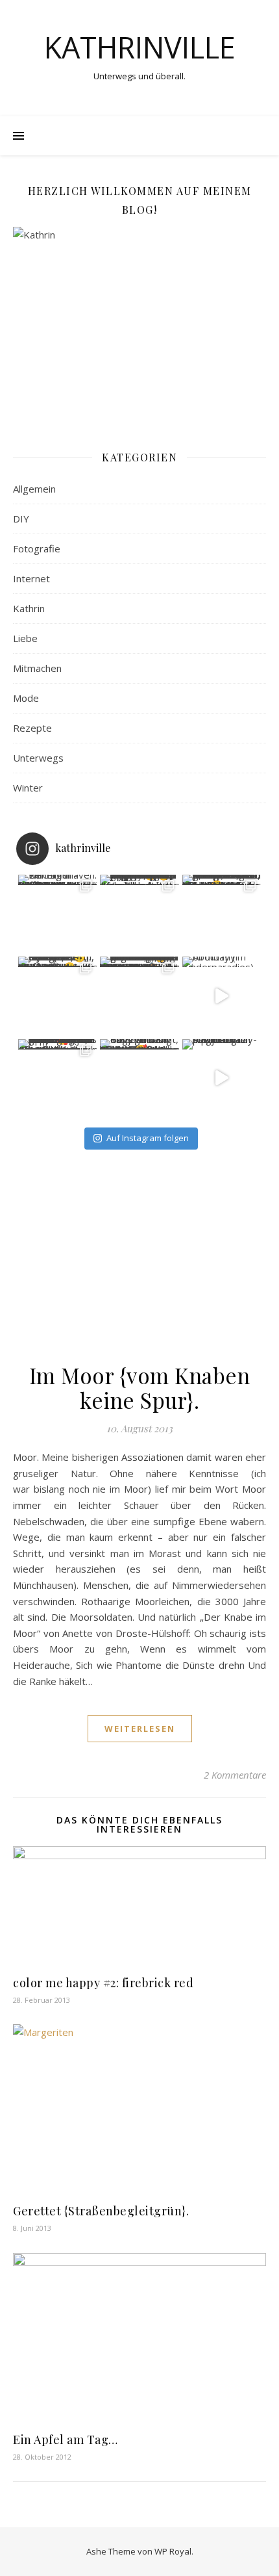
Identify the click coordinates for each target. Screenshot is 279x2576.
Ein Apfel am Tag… (66, 2440)
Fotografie (37, 548)
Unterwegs (38, 758)
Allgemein (34, 489)
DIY (21, 519)
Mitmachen (37, 668)
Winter (28, 788)
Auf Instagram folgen (148, 1138)
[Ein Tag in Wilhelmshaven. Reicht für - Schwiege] (58, 914)
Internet (31, 578)
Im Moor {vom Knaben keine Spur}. (140, 1387)
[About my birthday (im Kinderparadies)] (222, 996)
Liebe (25, 638)
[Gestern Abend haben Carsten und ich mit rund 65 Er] (222, 914)
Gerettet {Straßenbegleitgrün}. (101, 2211)
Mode (26, 698)
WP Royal (173, 2551)
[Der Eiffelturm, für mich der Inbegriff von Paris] (58, 996)
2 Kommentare (235, 1775)
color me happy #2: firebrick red (103, 1983)
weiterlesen (140, 1729)
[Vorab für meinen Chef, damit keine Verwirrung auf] (139, 914)
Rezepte (32, 728)
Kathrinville (140, 47)
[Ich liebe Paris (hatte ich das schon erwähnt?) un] (58, 1079)
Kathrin (29, 608)
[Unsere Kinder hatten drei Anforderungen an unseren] (139, 996)
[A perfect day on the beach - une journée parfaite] (222, 1079)
